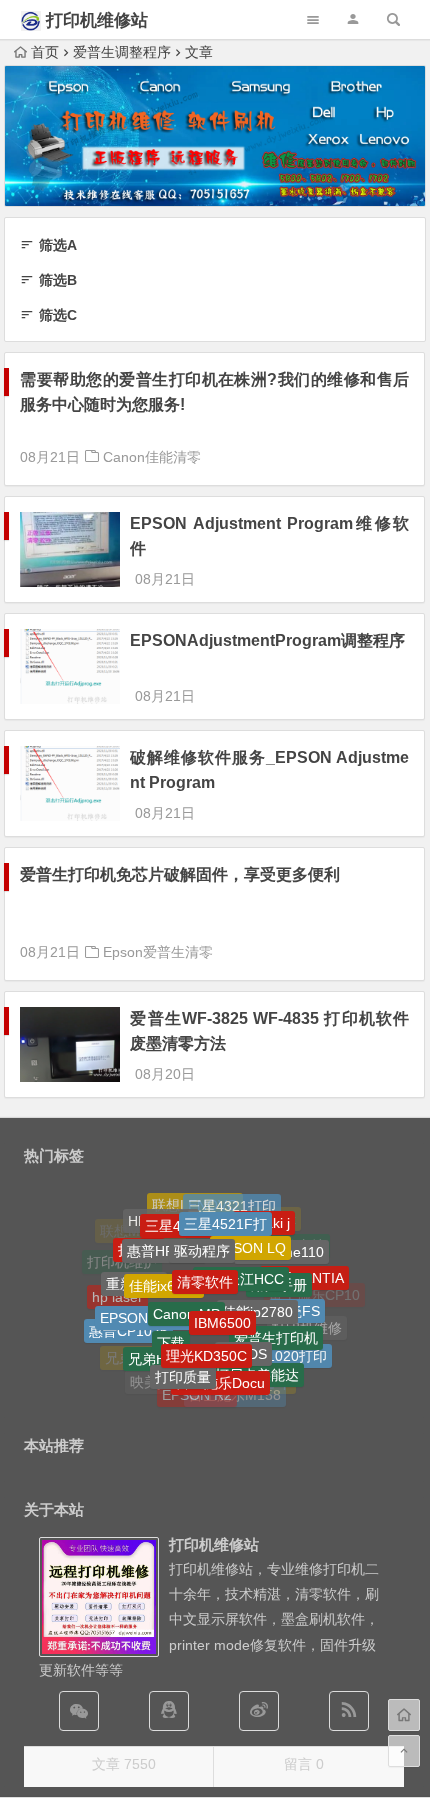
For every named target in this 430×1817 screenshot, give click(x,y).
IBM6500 (222, 1306)
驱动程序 (202, 1237)
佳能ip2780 (257, 1296)
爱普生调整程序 (122, 52)
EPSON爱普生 (145, 1305)
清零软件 (205, 1265)
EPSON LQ (250, 1235)
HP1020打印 (287, 1349)
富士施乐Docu (220, 1372)
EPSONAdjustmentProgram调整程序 (267, 640)
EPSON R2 (197, 1390)
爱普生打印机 (276, 1325)
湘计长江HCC (241, 1263)
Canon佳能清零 (152, 457)
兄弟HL (151, 1350)
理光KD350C (206, 1341)
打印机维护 (122, 1260)
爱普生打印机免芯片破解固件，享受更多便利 (180, 874)
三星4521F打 (225, 1214)
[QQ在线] (169, 1711)
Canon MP (186, 1297)
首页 (45, 52)
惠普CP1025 (128, 1324)
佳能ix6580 (164, 1272)
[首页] (404, 1715)
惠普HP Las (164, 1240)
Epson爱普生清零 (158, 952)
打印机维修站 (97, 20)
